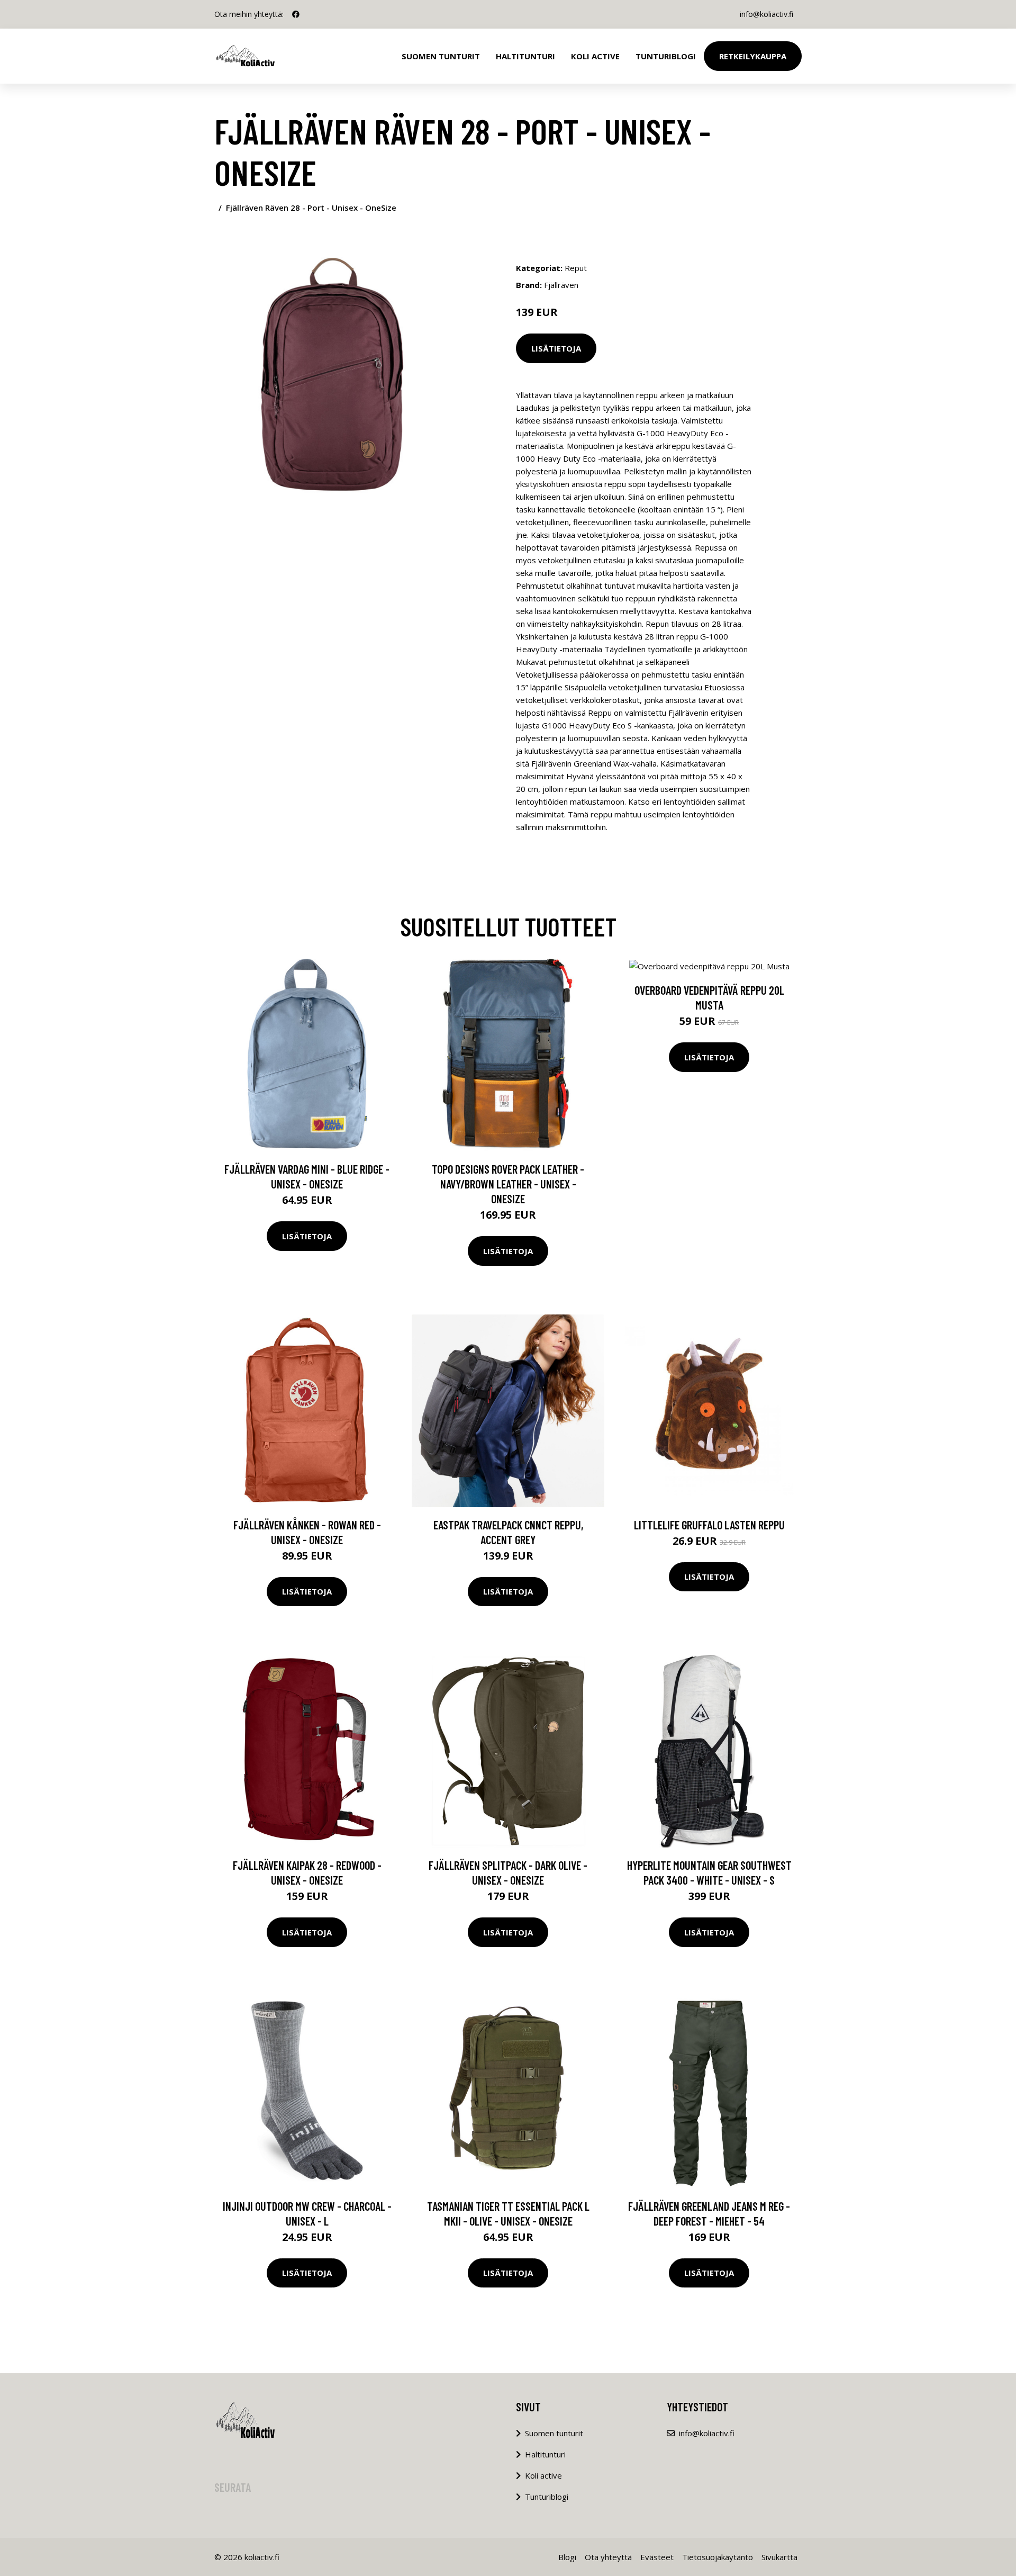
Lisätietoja (556, 348)
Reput (576, 268)
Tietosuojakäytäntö (718, 2557)
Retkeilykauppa (753, 56)
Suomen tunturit (441, 56)
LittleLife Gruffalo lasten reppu (709, 1525)
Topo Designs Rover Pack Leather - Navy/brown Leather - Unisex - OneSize (508, 1184)
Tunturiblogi (666, 56)
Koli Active (595, 56)
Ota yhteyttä (608, 2557)
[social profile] (296, 14)
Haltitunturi (525, 56)
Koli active (543, 2475)
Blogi (567, 2557)
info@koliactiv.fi (766, 14)
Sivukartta (779, 2557)
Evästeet (657, 2557)
